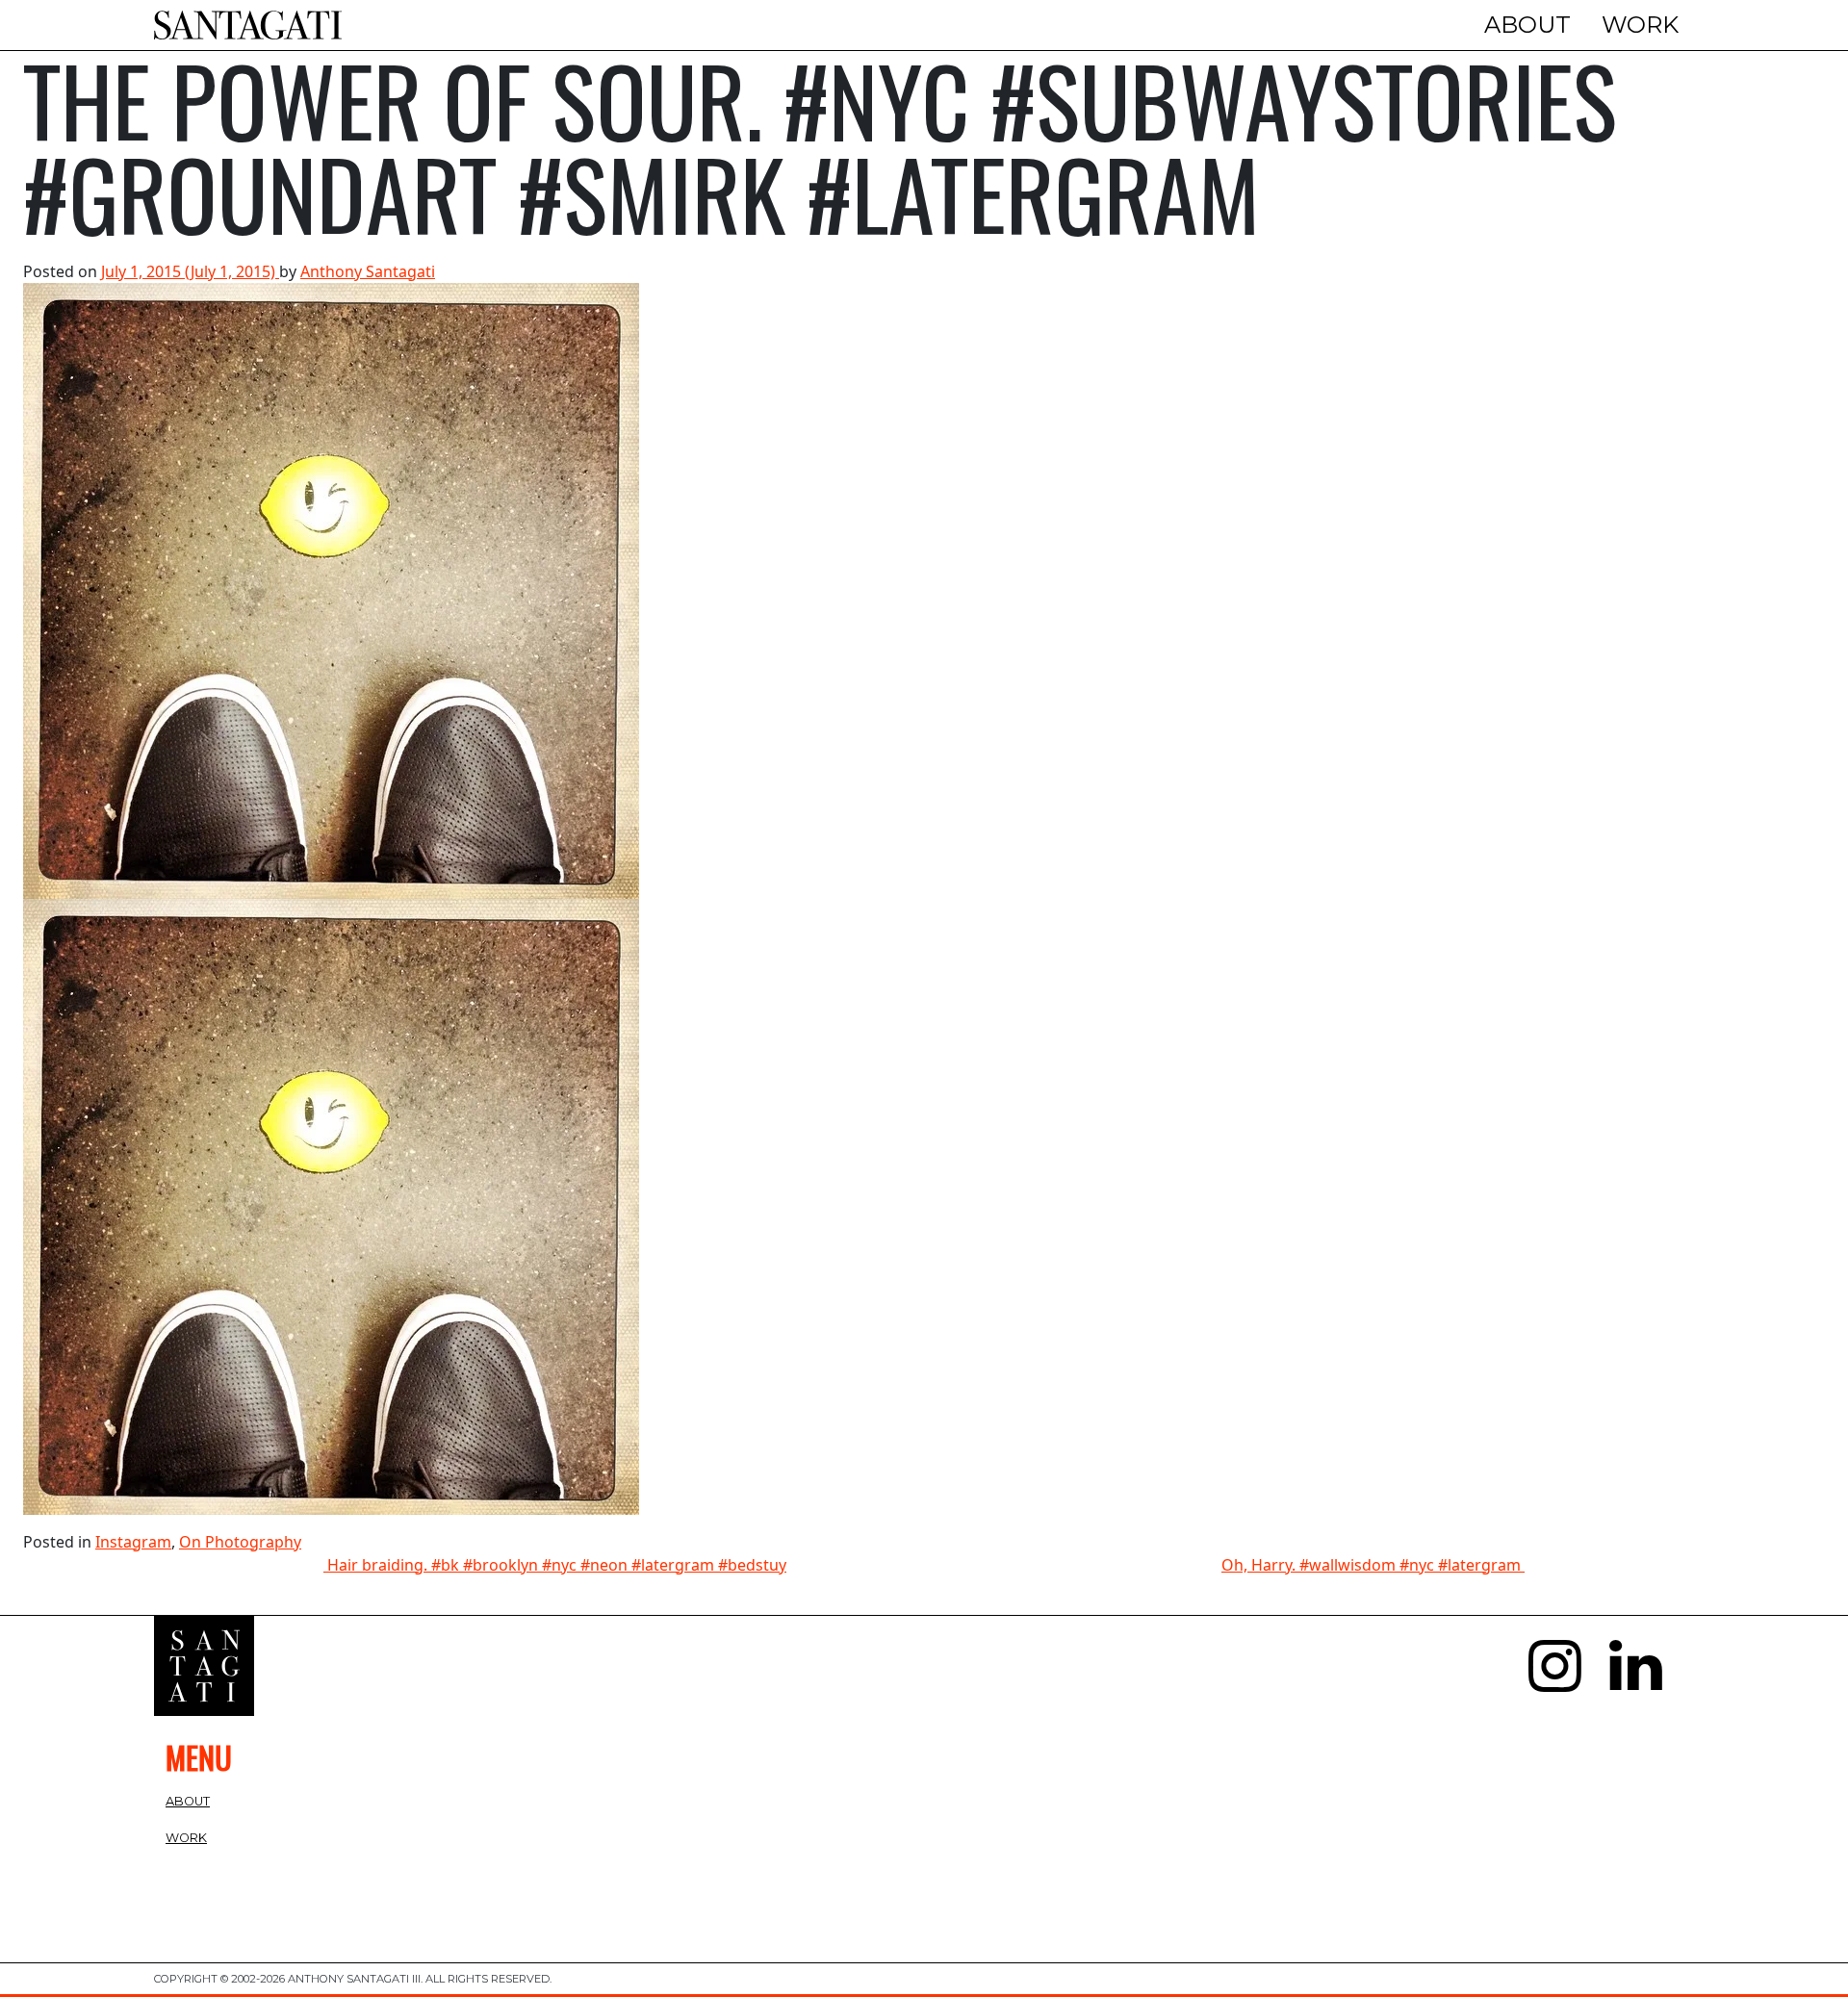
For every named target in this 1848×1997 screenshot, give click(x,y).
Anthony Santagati (368, 271)
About (1527, 25)
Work (1640, 25)
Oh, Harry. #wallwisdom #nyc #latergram (1373, 1565)
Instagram (133, 1542)
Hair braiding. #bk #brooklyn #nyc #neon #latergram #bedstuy (555, 1565)
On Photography (240, 1542)
